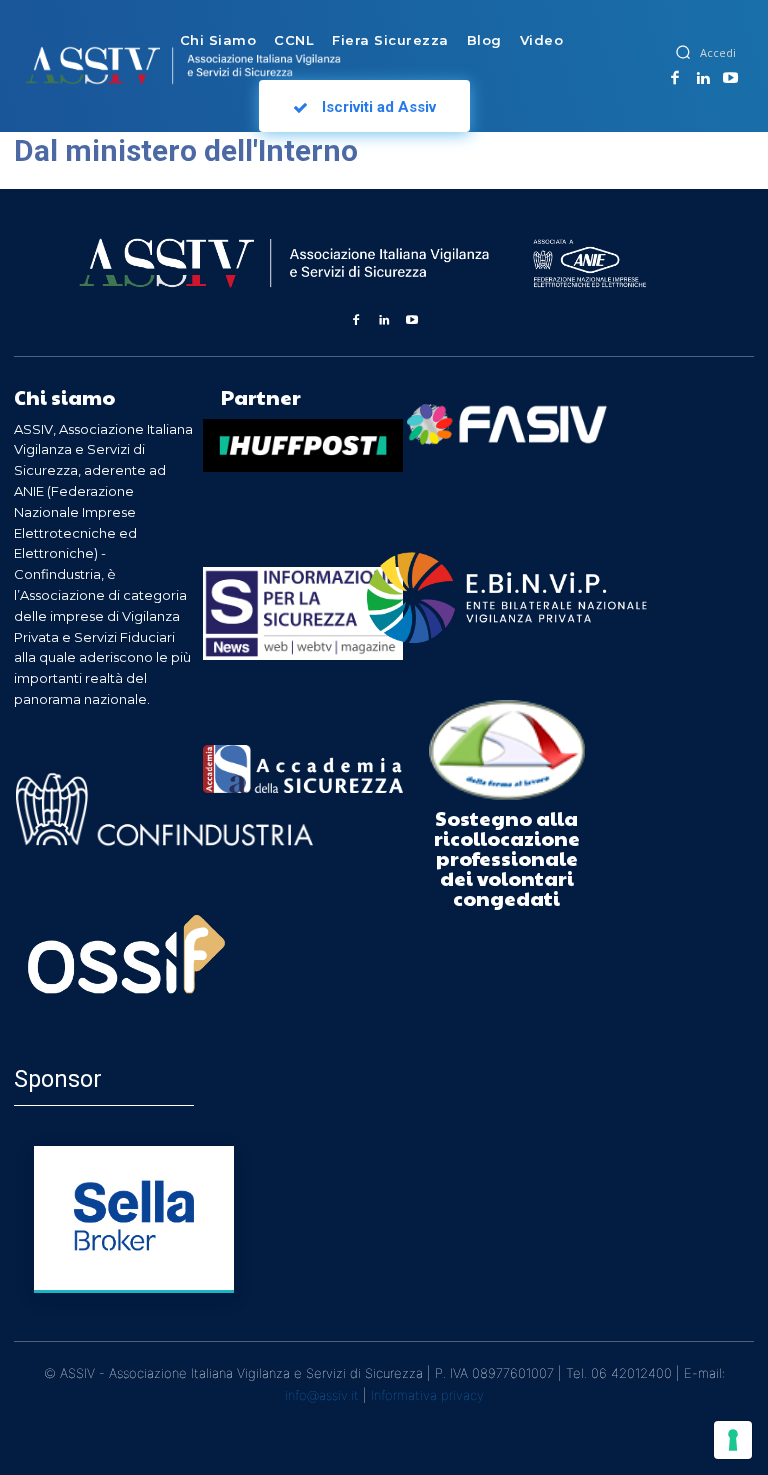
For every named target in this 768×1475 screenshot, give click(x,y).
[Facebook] (675, 79)
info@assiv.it (322, 1395)
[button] (683, 52)
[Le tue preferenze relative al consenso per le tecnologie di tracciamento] (733, 1440)
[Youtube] (730, 79)
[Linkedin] (703, 79)
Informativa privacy (427, 1395)
